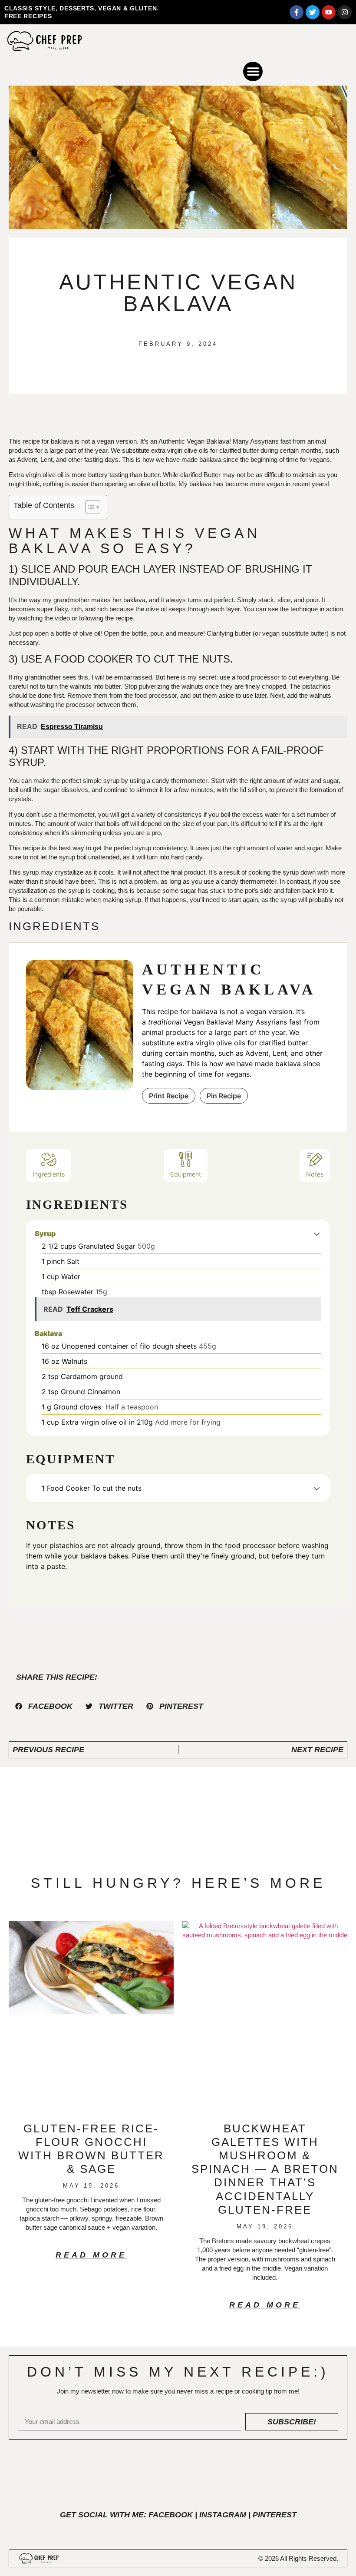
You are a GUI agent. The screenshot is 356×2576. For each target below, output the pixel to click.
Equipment (186, 1174)
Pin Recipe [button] (224, 1096)
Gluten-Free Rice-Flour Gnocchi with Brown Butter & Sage (91, 2149)
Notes (315, 1174)
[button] (253, 71)
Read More (91, 2255)
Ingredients (49, 1174)
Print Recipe (169, 1096)
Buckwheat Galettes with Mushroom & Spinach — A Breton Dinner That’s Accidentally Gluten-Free (265, 2169)
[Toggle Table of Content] (88, 507)
